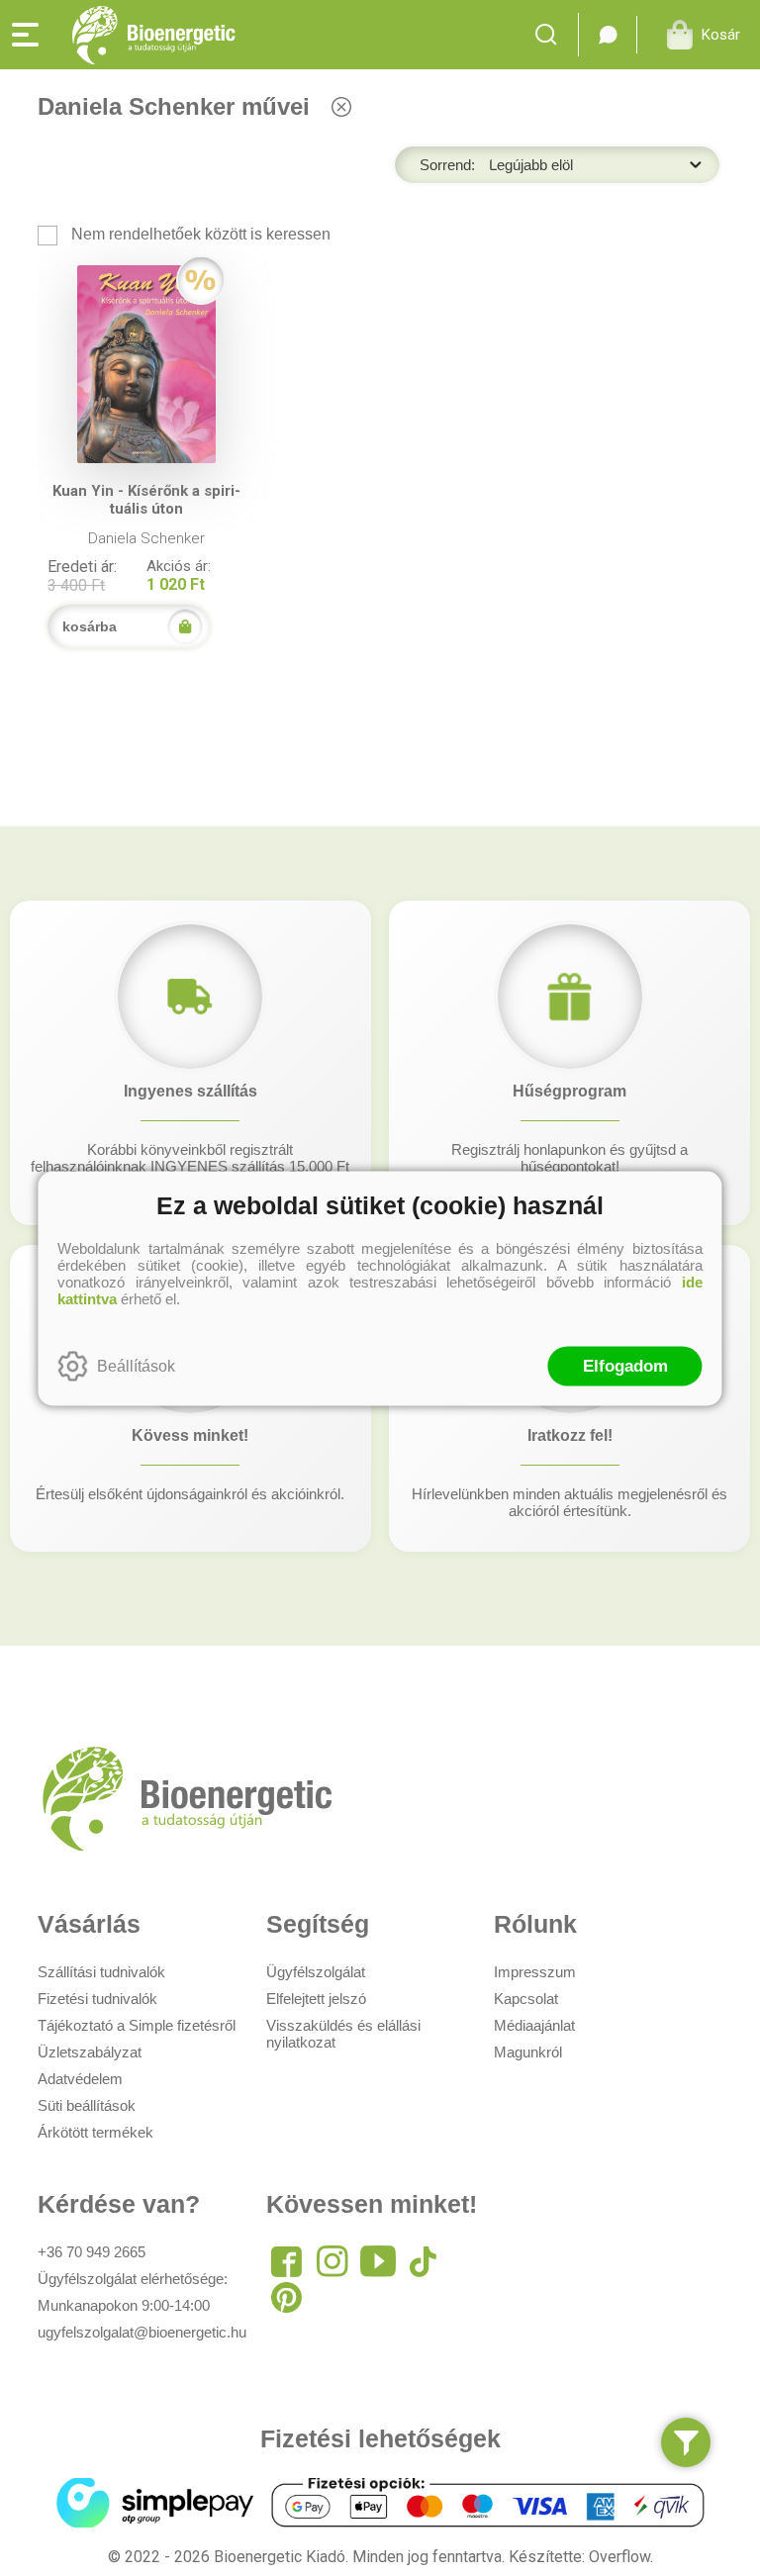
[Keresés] (552, 35)
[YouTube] (378, 2261)
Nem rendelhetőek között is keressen (199, 234)
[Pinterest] (287, 2297)
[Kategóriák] (686, 2442)
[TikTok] (424, 2261)
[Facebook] (287, 2261)
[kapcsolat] (608, 35)
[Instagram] (332, 2261)
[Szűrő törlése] (341, 106)
